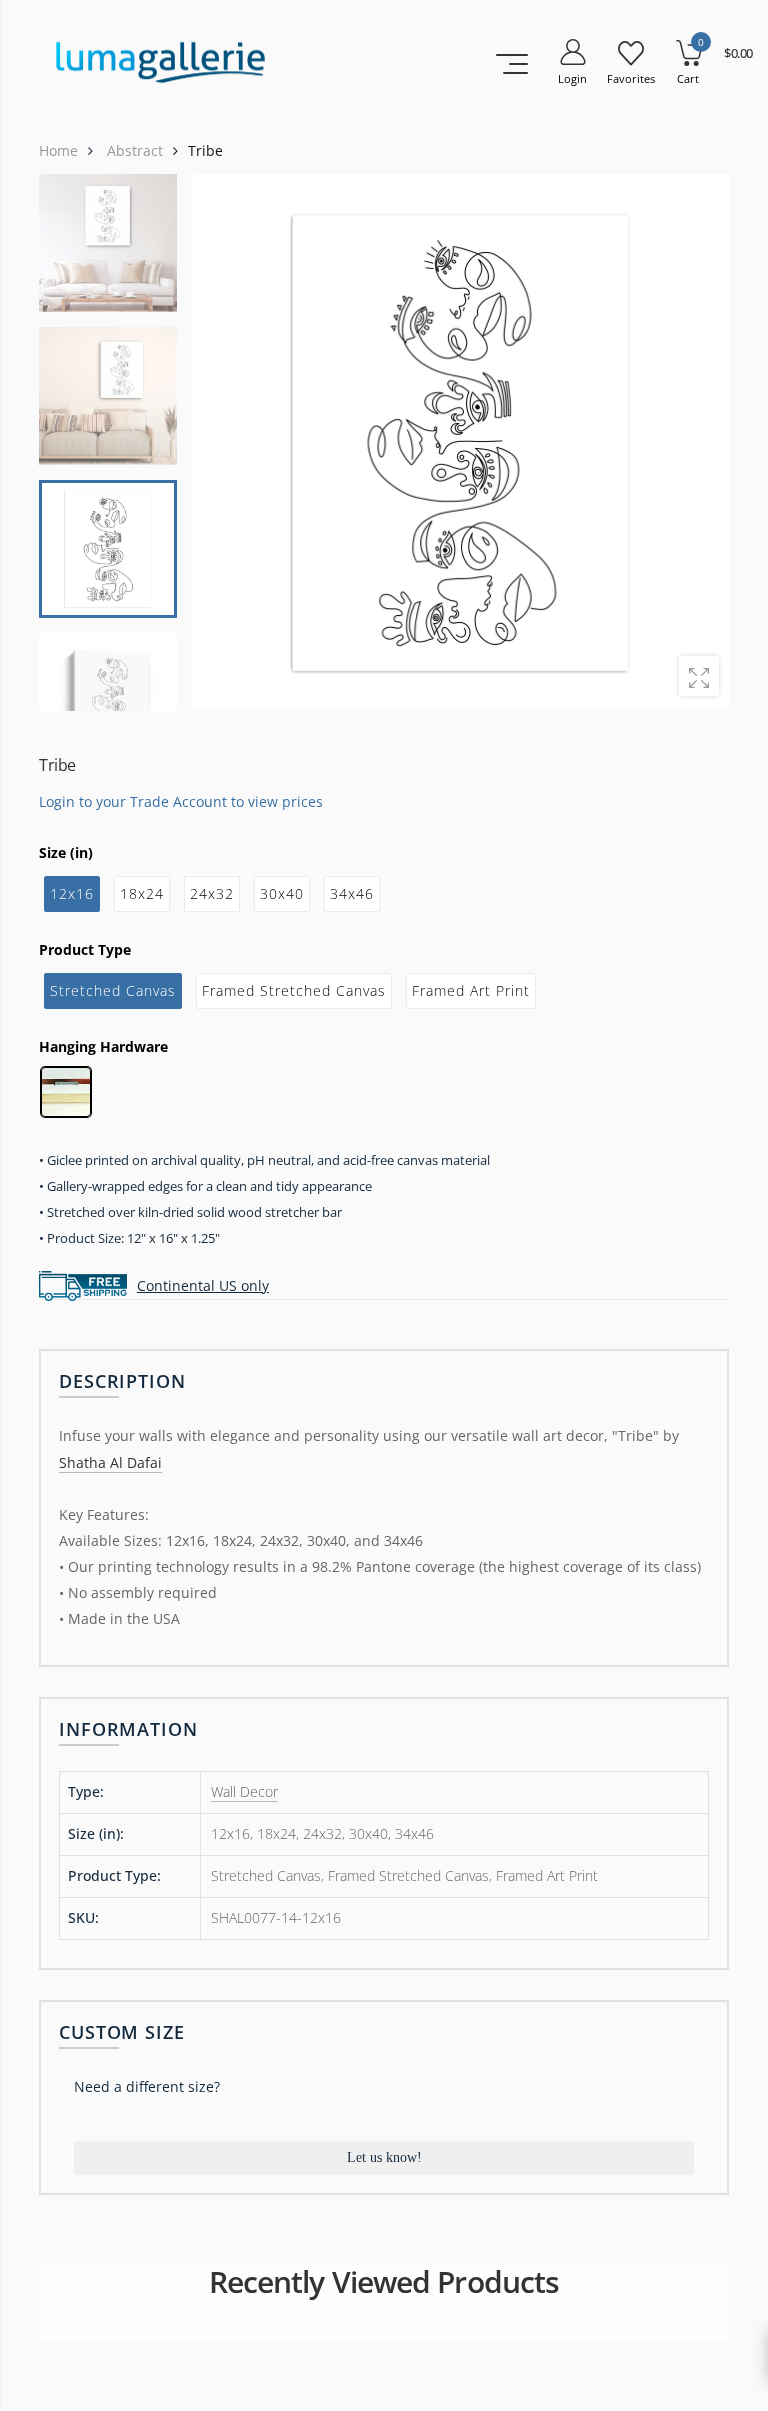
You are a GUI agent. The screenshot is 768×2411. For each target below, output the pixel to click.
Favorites (631, 78)
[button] (701, 442)
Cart (688, 78)
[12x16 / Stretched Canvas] (460, 442)
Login (572, 78)
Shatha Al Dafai (110, 1462)
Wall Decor (244, 1791)
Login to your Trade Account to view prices (181, 800)
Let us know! (384, 2157)
